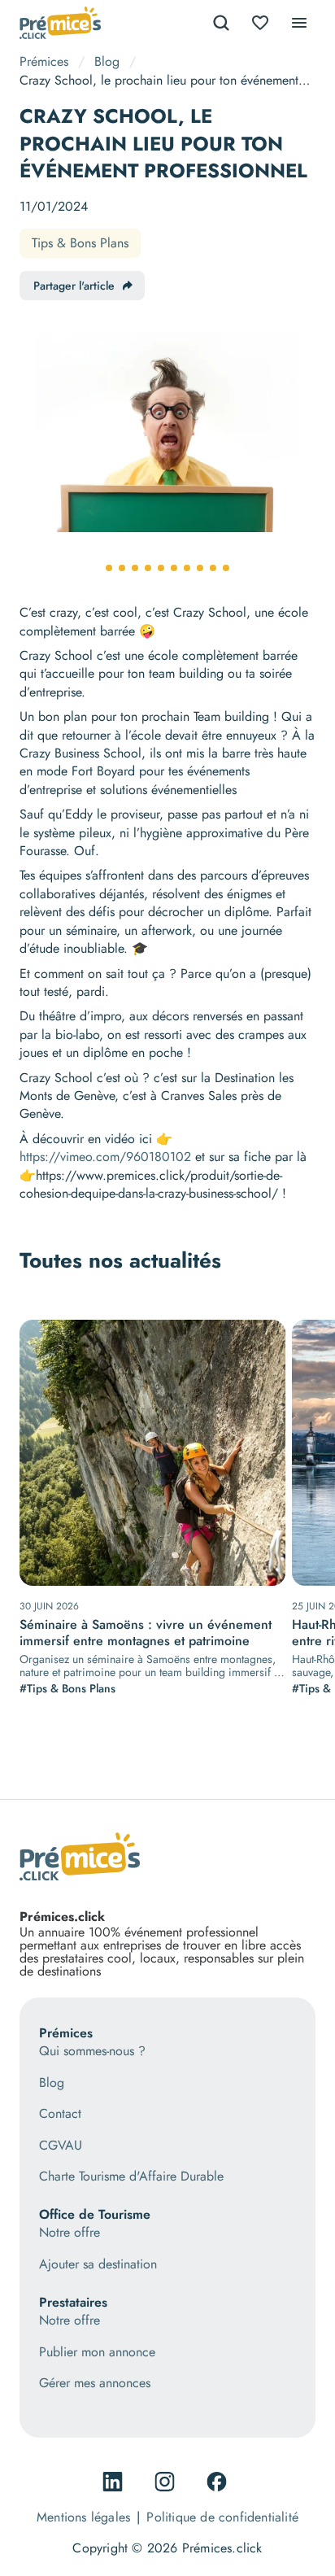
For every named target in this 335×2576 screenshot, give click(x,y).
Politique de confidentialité (222, 2517)
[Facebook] (220, 2482)
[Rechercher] (221, 23)
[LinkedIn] (115, 2482)
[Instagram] (167, 2482)
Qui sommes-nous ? (92, 2051)
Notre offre (70, 2233)
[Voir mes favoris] (260, 23)
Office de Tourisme (95, 2214)
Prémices (44, 61)
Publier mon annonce (97, 2352)
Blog (107, 61)
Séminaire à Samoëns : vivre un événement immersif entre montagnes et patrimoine (146, 1633)
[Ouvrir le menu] (299, 23)
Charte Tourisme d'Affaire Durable (131, 2177)
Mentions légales (83, 2517)
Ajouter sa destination (98, 2264)
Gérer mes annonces (95, 2383)
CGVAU (61, 2146)
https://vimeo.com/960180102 (105, 1157)
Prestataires (73, 2302)
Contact (60, 2114)
